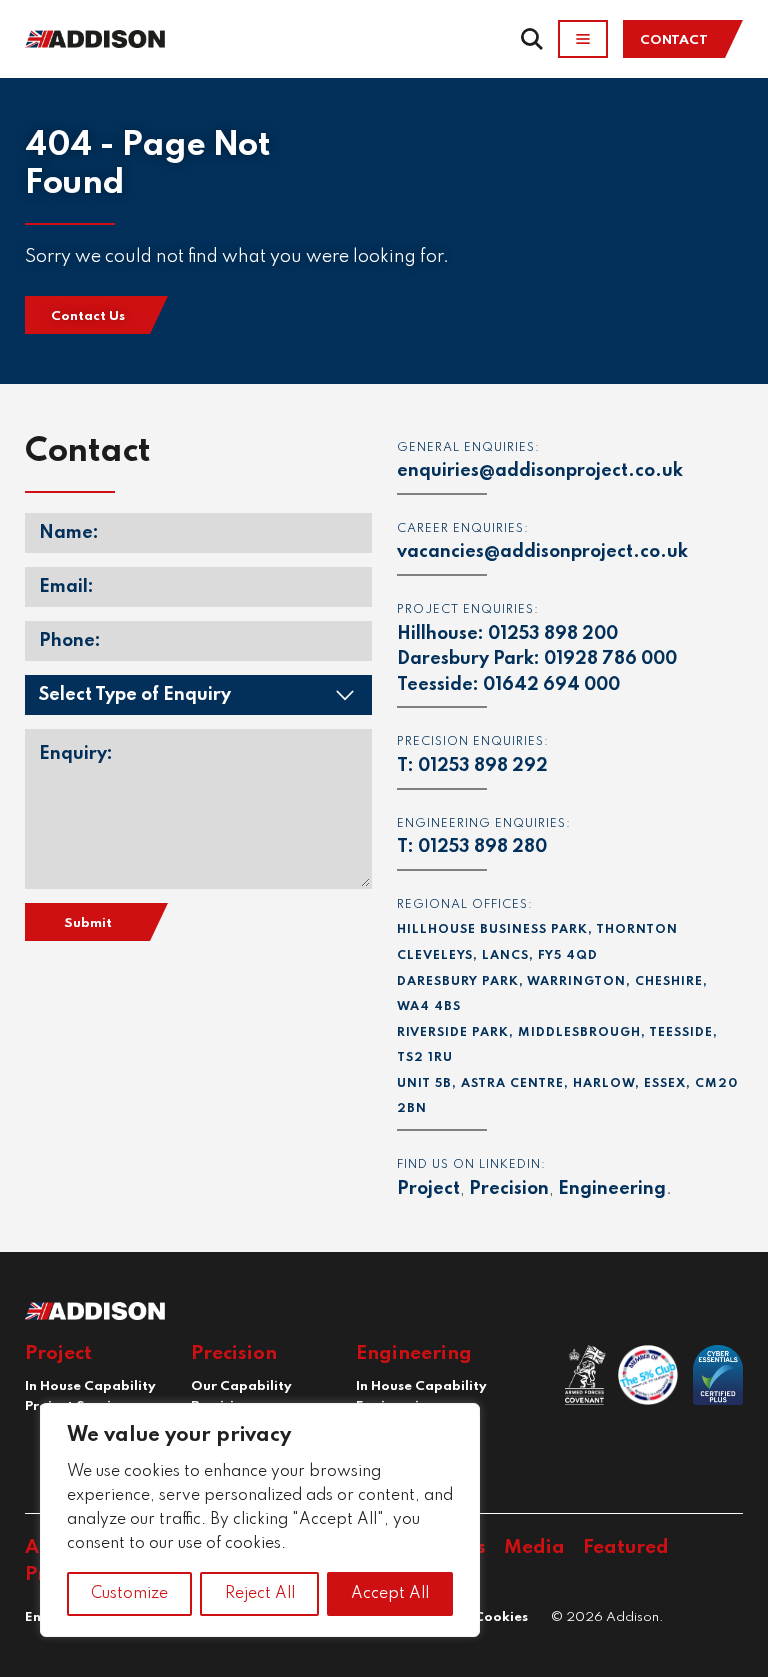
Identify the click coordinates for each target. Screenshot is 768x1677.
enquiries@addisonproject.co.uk (540, 471)
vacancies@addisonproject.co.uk (542, 552)
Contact (674, 40)
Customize (129, 1594)
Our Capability (241, 1386)
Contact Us (88, 316)
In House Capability (90, 1386)
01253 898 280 (482, 847)
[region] (260, 1520)
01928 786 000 (610, 659)
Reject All (260, 1594)
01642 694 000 (551, 685)
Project (428, 1189)
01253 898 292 (483, 766)
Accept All (390, 1594)
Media (534, 1547)
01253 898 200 (553, 634)
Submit (88, 923)
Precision (509, 1189)
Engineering (612, 1189)
